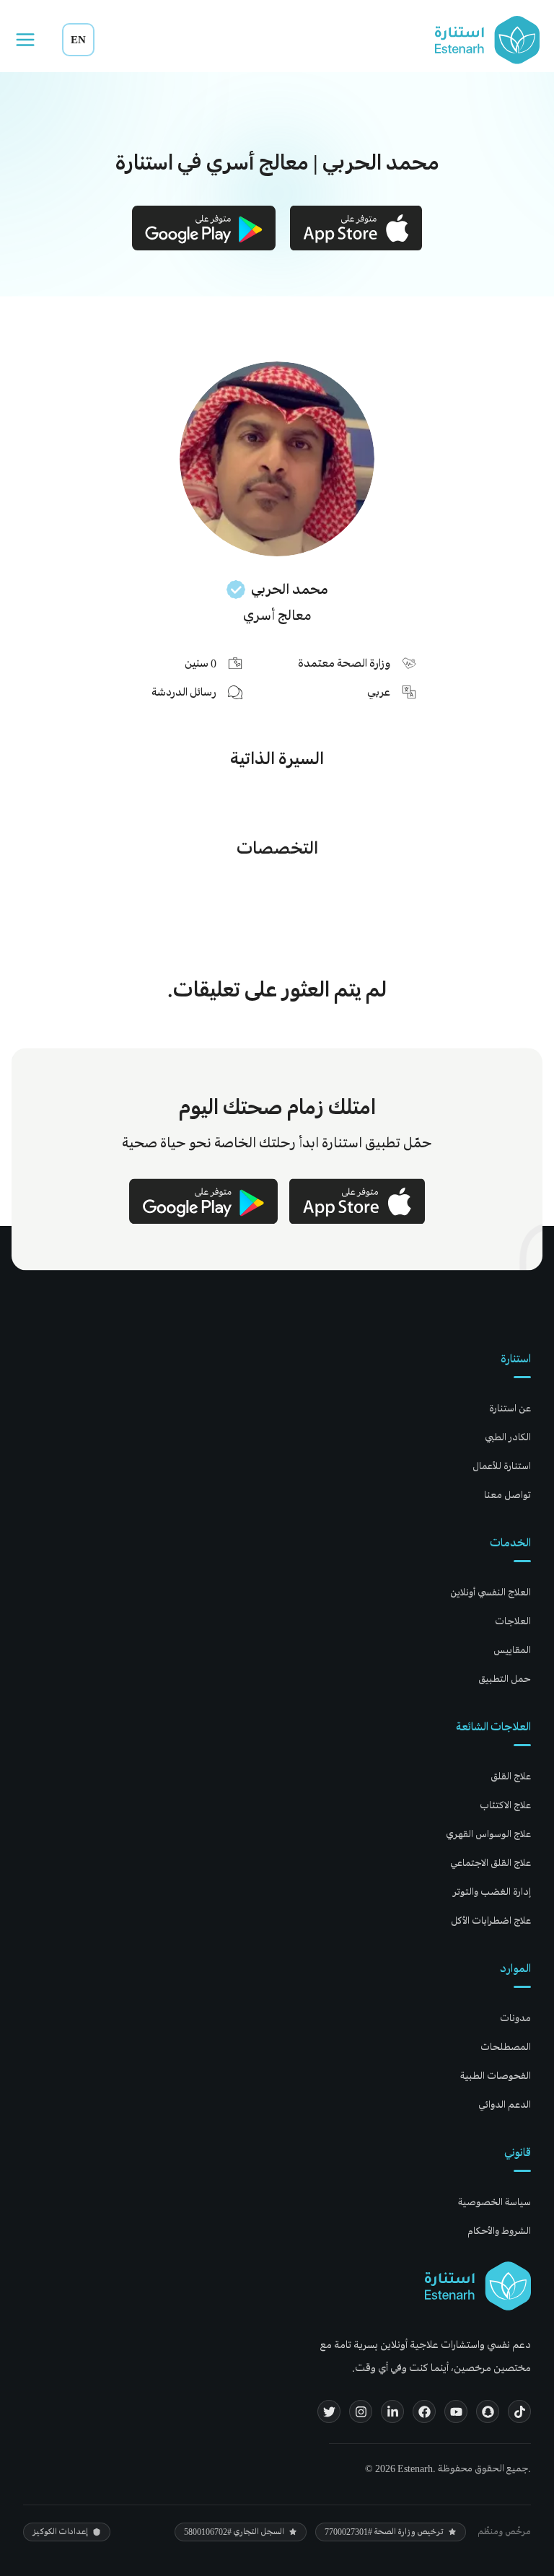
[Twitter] (329, 2411)
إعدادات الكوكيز (60, 2532)
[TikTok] (519, 2411)
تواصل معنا (507, 1495)
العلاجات (513, 1621)
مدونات (515, 2018)
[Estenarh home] (478, 2286)
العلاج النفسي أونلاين (491, 1592)
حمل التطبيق (505, 1679)
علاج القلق (511, 1776)
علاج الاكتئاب (505, 1805)
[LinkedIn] (392, 2411)
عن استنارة (510, 1408)
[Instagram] (361, 2411)
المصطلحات (506, 2047)
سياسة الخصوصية (494, 2202)
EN (78, 39)
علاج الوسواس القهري (488, 1834)
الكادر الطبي (508, 1437)
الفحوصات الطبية (496, 2076)
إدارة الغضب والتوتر (492, 1892)
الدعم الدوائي (505, 2104)
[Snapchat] (488, 2411)
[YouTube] (456, 2411)
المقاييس (512, 1650)
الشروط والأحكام (499, 2231)
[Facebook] (424, 2411)
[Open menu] (25, 40)
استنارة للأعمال (502, 1466)
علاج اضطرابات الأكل (491, 1920)
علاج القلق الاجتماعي (491, 1863)
